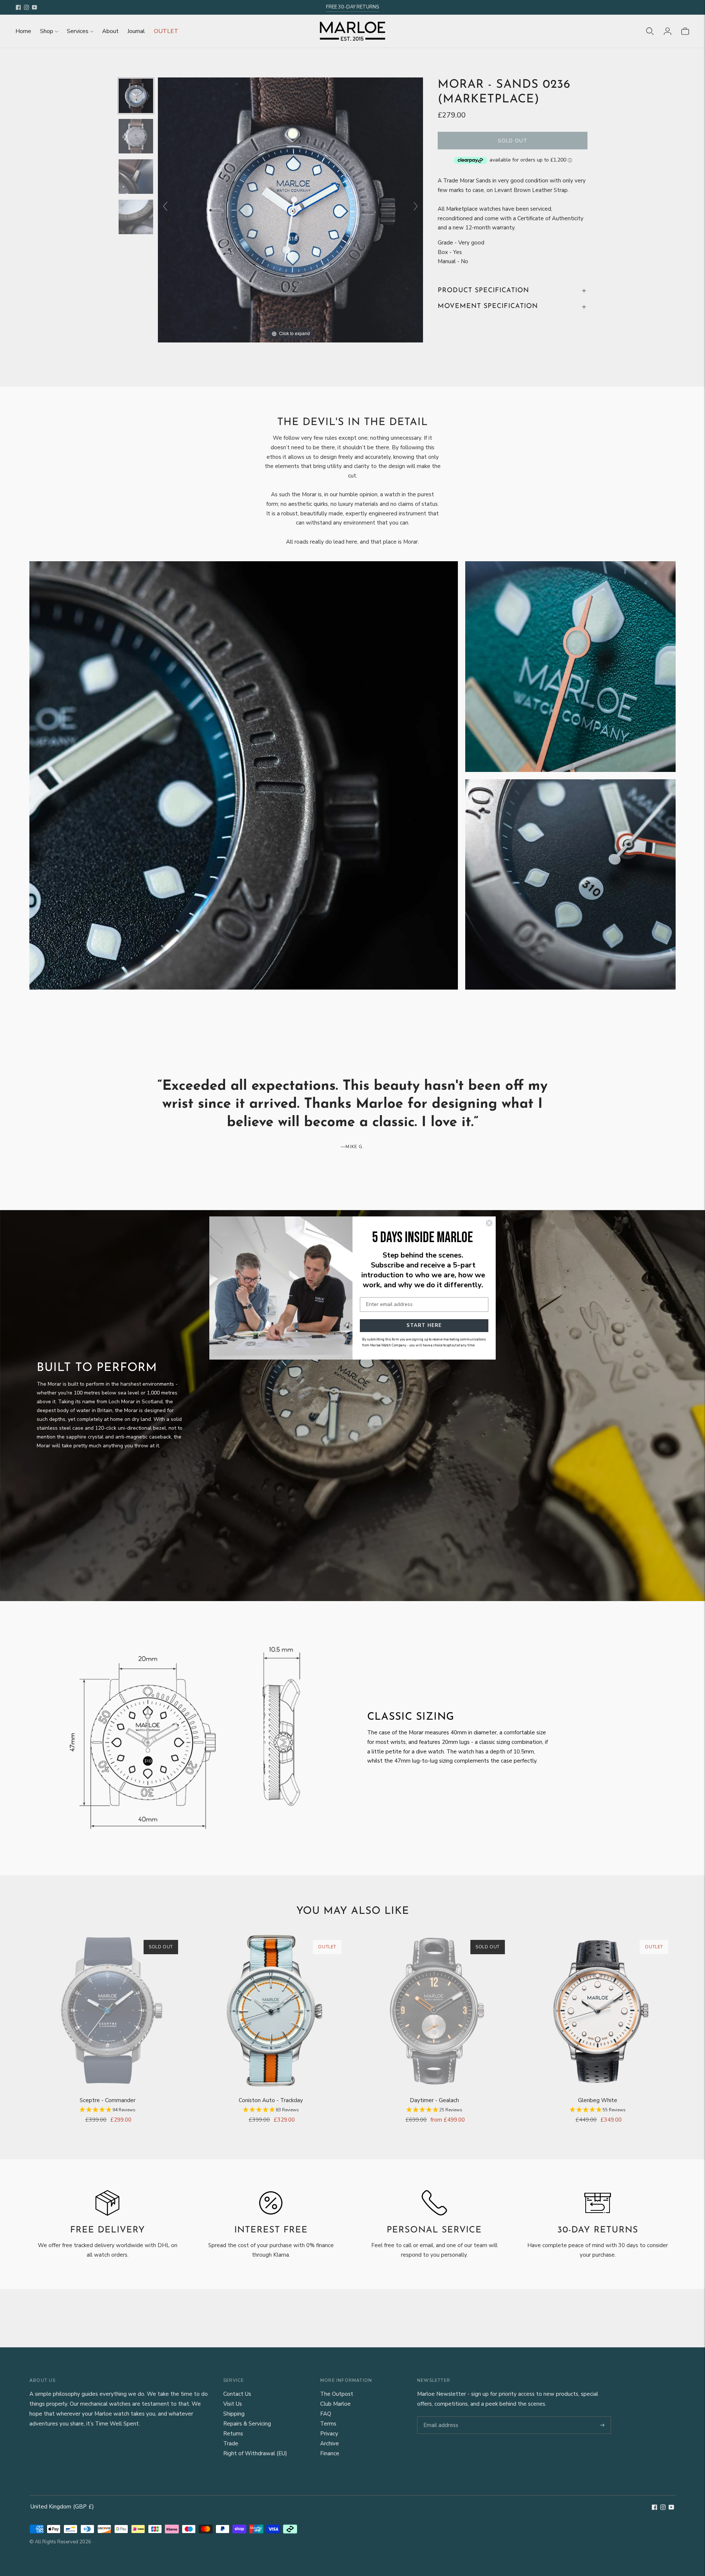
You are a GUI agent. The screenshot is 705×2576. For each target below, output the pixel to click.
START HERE (424, 1325)
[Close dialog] (489, 1223)
